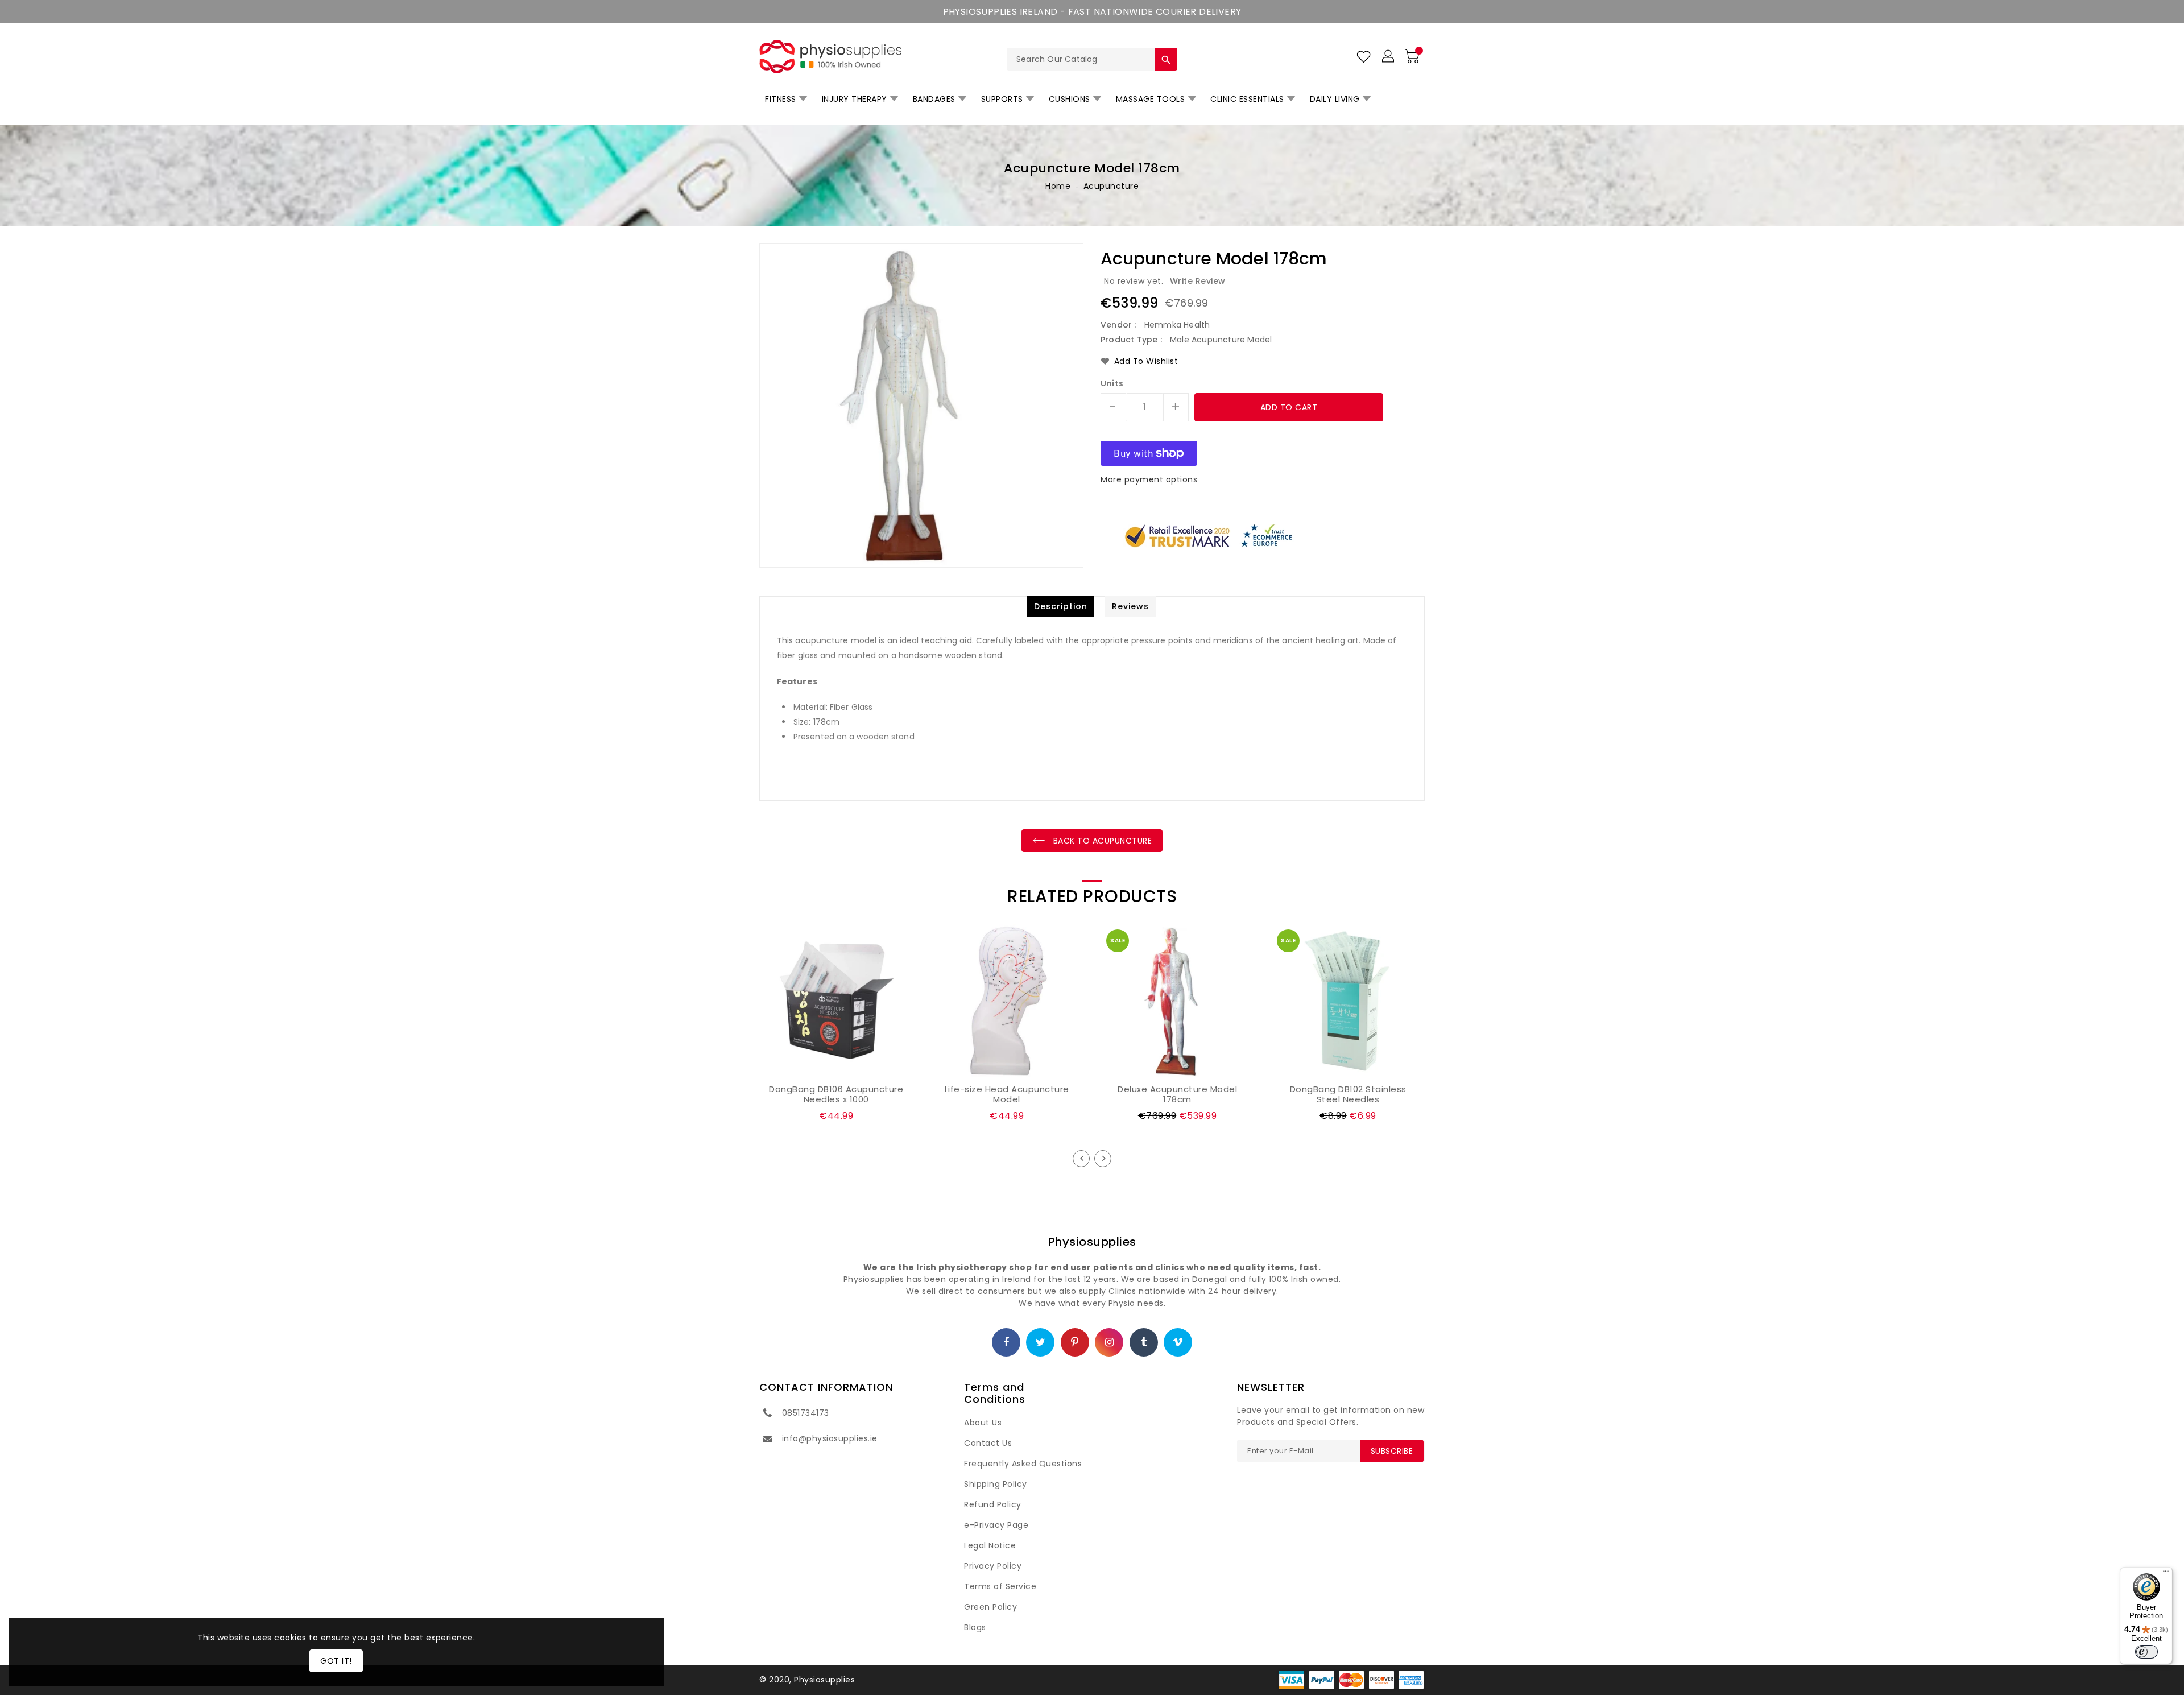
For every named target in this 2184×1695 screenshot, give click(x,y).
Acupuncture (1111, 186)
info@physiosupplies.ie (830, 1438)
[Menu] (2166, 1574)
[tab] (1061, 606)
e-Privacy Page (996, 1525)
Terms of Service (1000, 1586)
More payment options (1149, 479)
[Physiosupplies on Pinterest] (1075, 1343)
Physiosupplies (1092, 1242)
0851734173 (806, 1413)
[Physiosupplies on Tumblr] (1144, 1343)
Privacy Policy (993, 1566)
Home (1058, 186)
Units (1112, 383)
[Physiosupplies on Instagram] (1110, 1343)
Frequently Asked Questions (1023, 1464)
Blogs (975, 1627)
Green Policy (990, 1607)
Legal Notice (990, 1545)
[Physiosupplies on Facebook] (1006, 1343)
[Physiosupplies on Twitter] (1041, 1343)
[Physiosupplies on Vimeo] (1178, 1343)
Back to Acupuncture (1101, 841)
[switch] (2146, 1652)
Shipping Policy (996, 1484)
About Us (983, 1423)
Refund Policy (993, 1504)
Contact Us (988, 1443)
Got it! (336, 1661)
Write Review (1198, 281)
